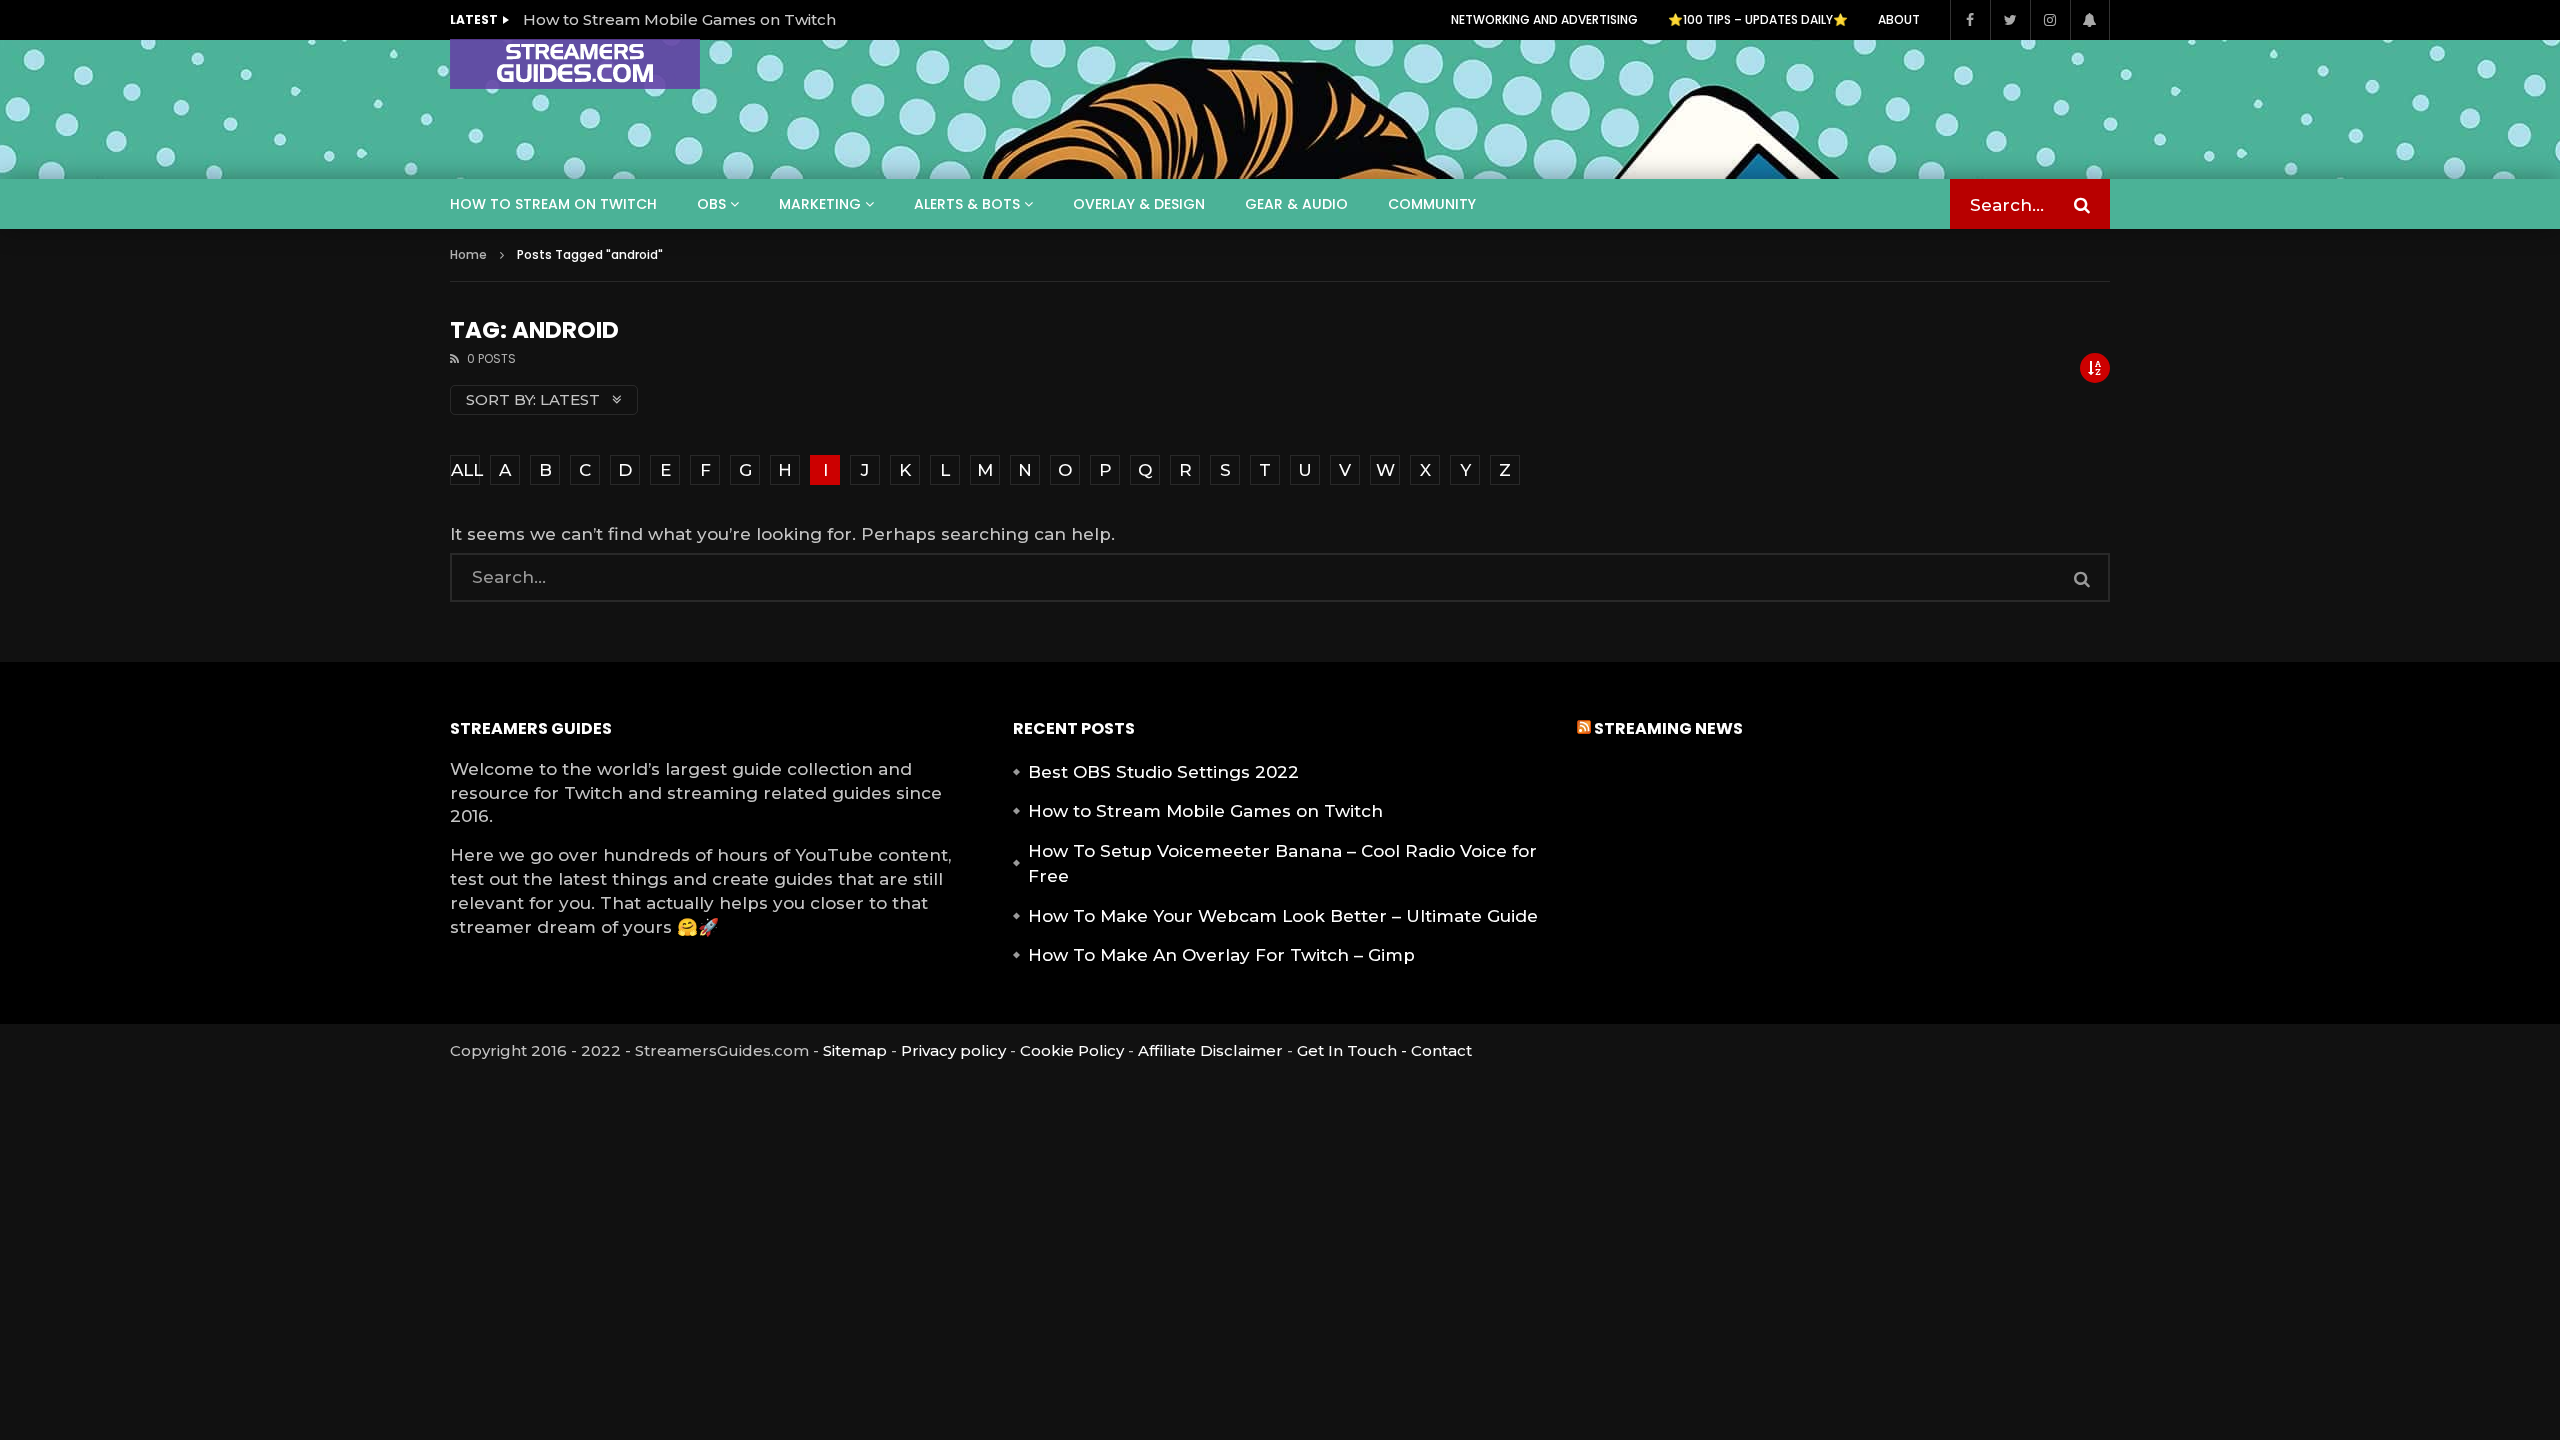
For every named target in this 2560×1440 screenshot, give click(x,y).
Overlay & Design (1139, 204)
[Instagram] (2050, 20)
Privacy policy (953, 1050)
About (1899, 19)
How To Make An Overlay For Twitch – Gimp (1221, 955)
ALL (465, 470)
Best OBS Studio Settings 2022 (1163, 772)
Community (1432, 204)
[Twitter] (2010, 20)
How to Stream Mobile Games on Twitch (679, 19)
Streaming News (1668, 728)
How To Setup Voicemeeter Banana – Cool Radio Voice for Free (1282, 864)
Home (468, 254)
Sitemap (855, 1050)
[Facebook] (1970, 20)
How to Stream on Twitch (553, 204)
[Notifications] (2090, 20)
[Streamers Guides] (575, 64)
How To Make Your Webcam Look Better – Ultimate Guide (1283, 916)
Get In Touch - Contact (1384, 1050)
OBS (711, 204)
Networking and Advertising (1544, 19)
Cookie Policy (1072, 1050)
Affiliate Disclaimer (1210, 1050)
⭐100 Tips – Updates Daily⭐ (1758, 19)
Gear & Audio (1296, 204)
